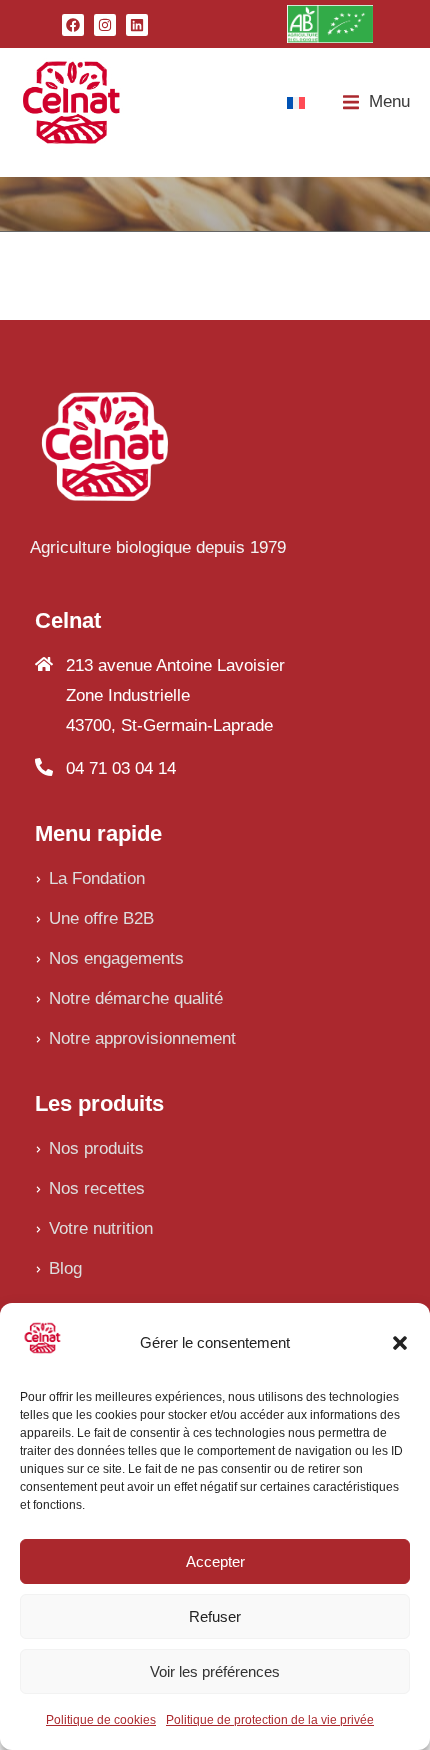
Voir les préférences (215, 1671)
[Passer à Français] (296, 102)
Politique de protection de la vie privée (270, 1720)
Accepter (215, 1561)
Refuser (215, 1616)
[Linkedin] (137, 25)
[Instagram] (105, 25)
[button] (400, 1343)
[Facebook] (73, 25)
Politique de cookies (101, 1720)
